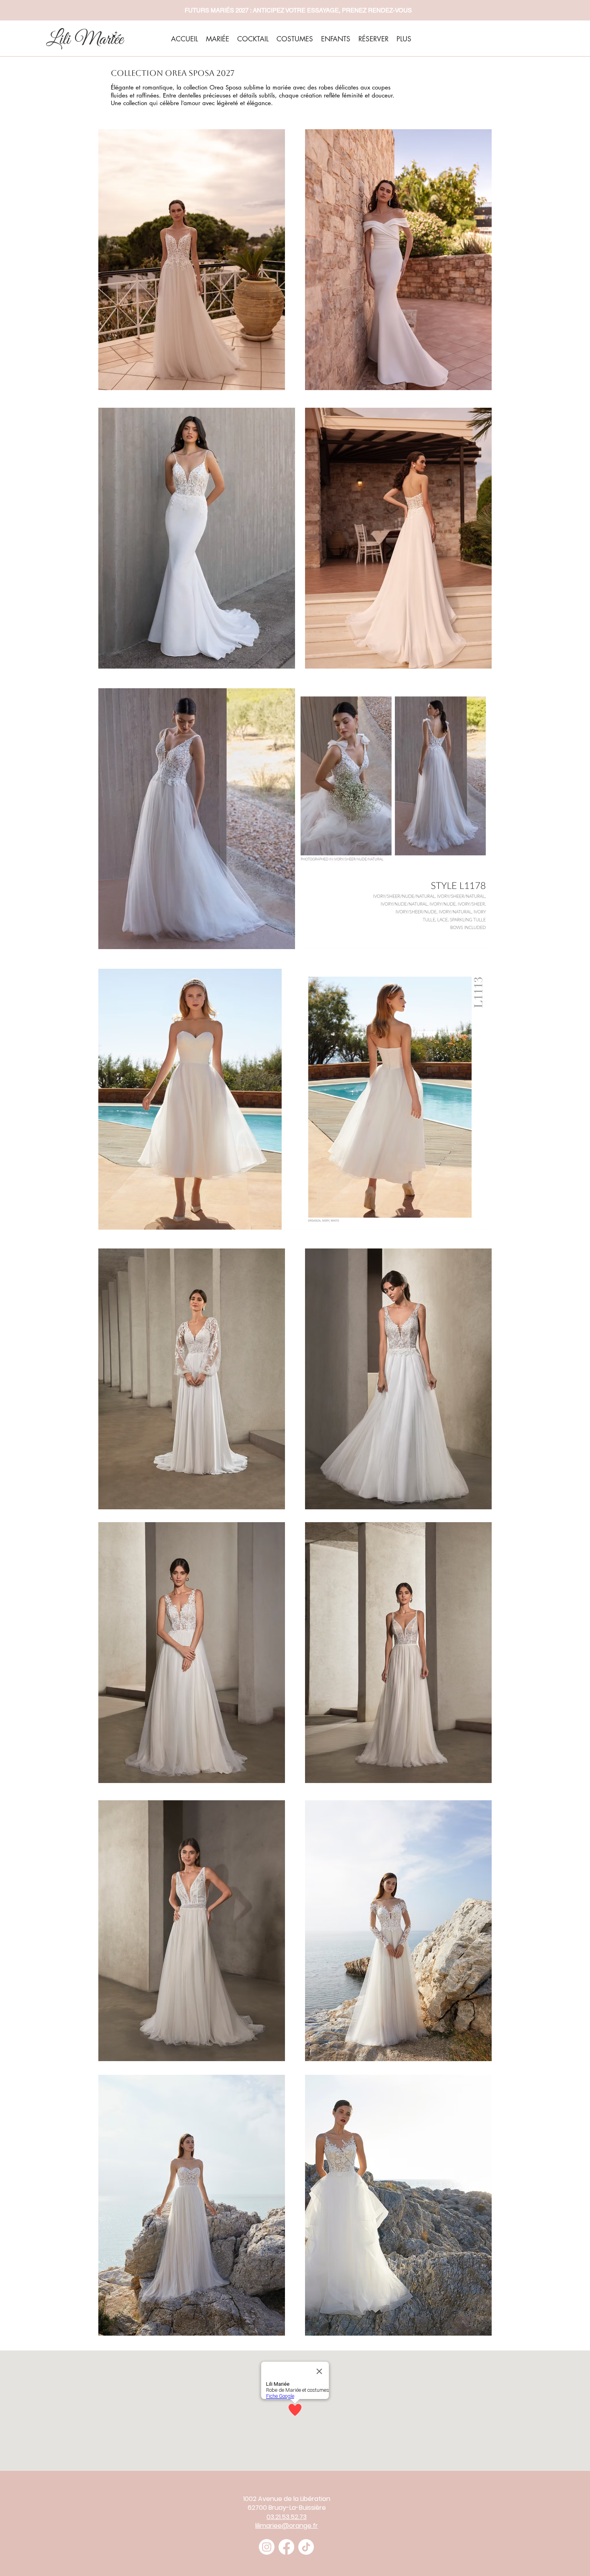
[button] (192, 260)
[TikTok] (306, 2547)
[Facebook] (286, 2547)
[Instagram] (267, 2547)
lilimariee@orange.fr (287, 2526)
